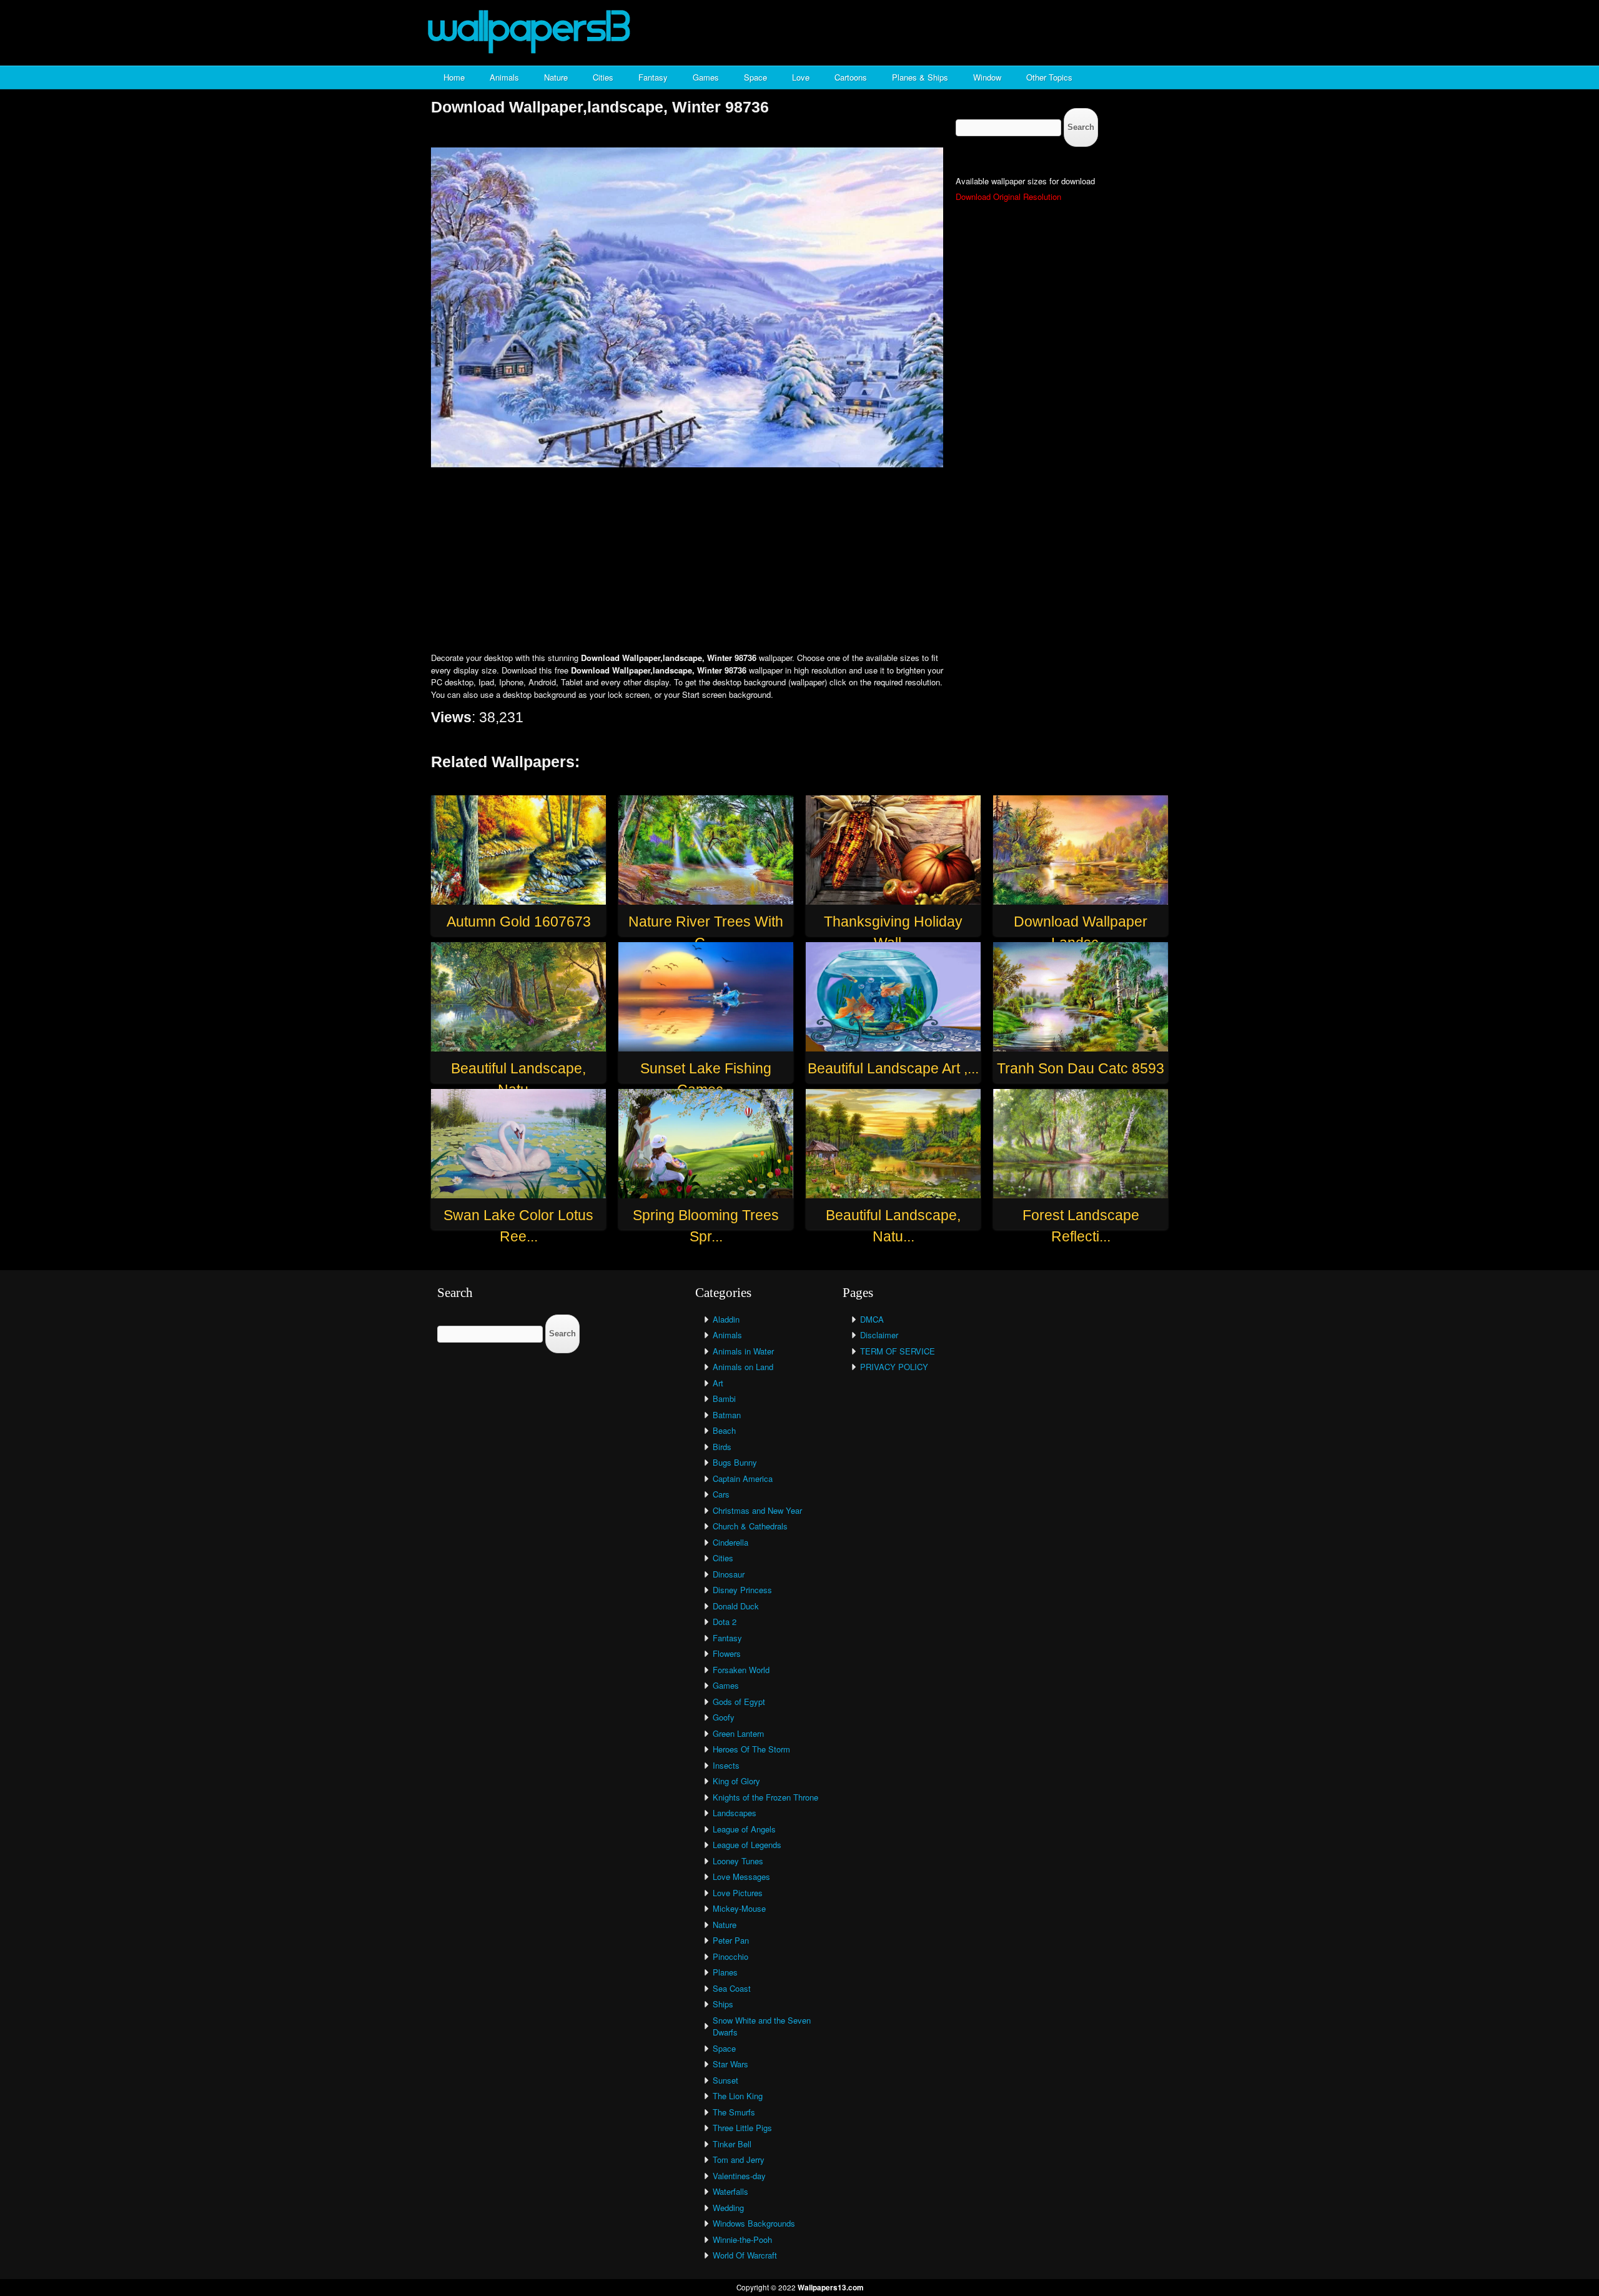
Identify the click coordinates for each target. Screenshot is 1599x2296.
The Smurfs (734, 2112)
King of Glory (736, 1781)
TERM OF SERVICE (898, 1351)
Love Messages (741, 1876)
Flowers (727, 1653)
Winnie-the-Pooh (742, 2239)
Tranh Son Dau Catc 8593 (1081, 1068)
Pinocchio (730, 1956)
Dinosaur (729, 1574)
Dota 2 (725, 1622)
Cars (721, 1494)
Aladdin (726, 1319)
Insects (726, 1765)
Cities (603, 77)
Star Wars (730, 2064)
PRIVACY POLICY (894, 1367)
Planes (725, 1972)
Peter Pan (731, 1940)
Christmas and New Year (757, 1510)
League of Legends (747, 1845)
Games (706, 77)
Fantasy (653, 77)
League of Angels (744, 1829)
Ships (723, 2004)
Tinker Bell (732, 2144)
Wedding (728, 2208)
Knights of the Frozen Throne (765, 1797)
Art (718, 1383)
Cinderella (730, 1542)
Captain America (743, 1478)
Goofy (724, 1717)
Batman (727, 1415)
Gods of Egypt (739, 1702)
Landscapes (735, 1813)
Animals (504, 77)
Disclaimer (879, 1335)
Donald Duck (736, 1606)
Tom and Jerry (739, 2159)
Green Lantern (738, 1733)
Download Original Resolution (1008, 196)
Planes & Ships (920, 77)
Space (755, 77)
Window (987, 77)
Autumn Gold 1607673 (519, 922)
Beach (724, 1430)
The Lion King (738, 2096)
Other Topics (1049, 77)
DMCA (872, 1319)
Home (454, 77)
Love (801, 77)
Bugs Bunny (735, 1462)
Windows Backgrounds (754, 2223)
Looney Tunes (738, 1861)
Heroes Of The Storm (751, 1749)
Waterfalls (730, 2191)
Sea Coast (732, 1988)
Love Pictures (738, 1893)
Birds (722, 1447)
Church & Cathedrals (750, 1526)
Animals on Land (743, 1367)
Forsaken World (741, 1670)
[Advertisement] (799, 561)
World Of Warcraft (745, 2255)
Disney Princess (742, 1590)
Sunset (725, 2080)
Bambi (724, 1399)
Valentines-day (739, 2176)
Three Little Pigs (742, 2128)
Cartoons (851, 77)
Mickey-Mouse (739, 1908)
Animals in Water (743, 1351)
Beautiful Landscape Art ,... (893, 1068)
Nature (556, 77)
